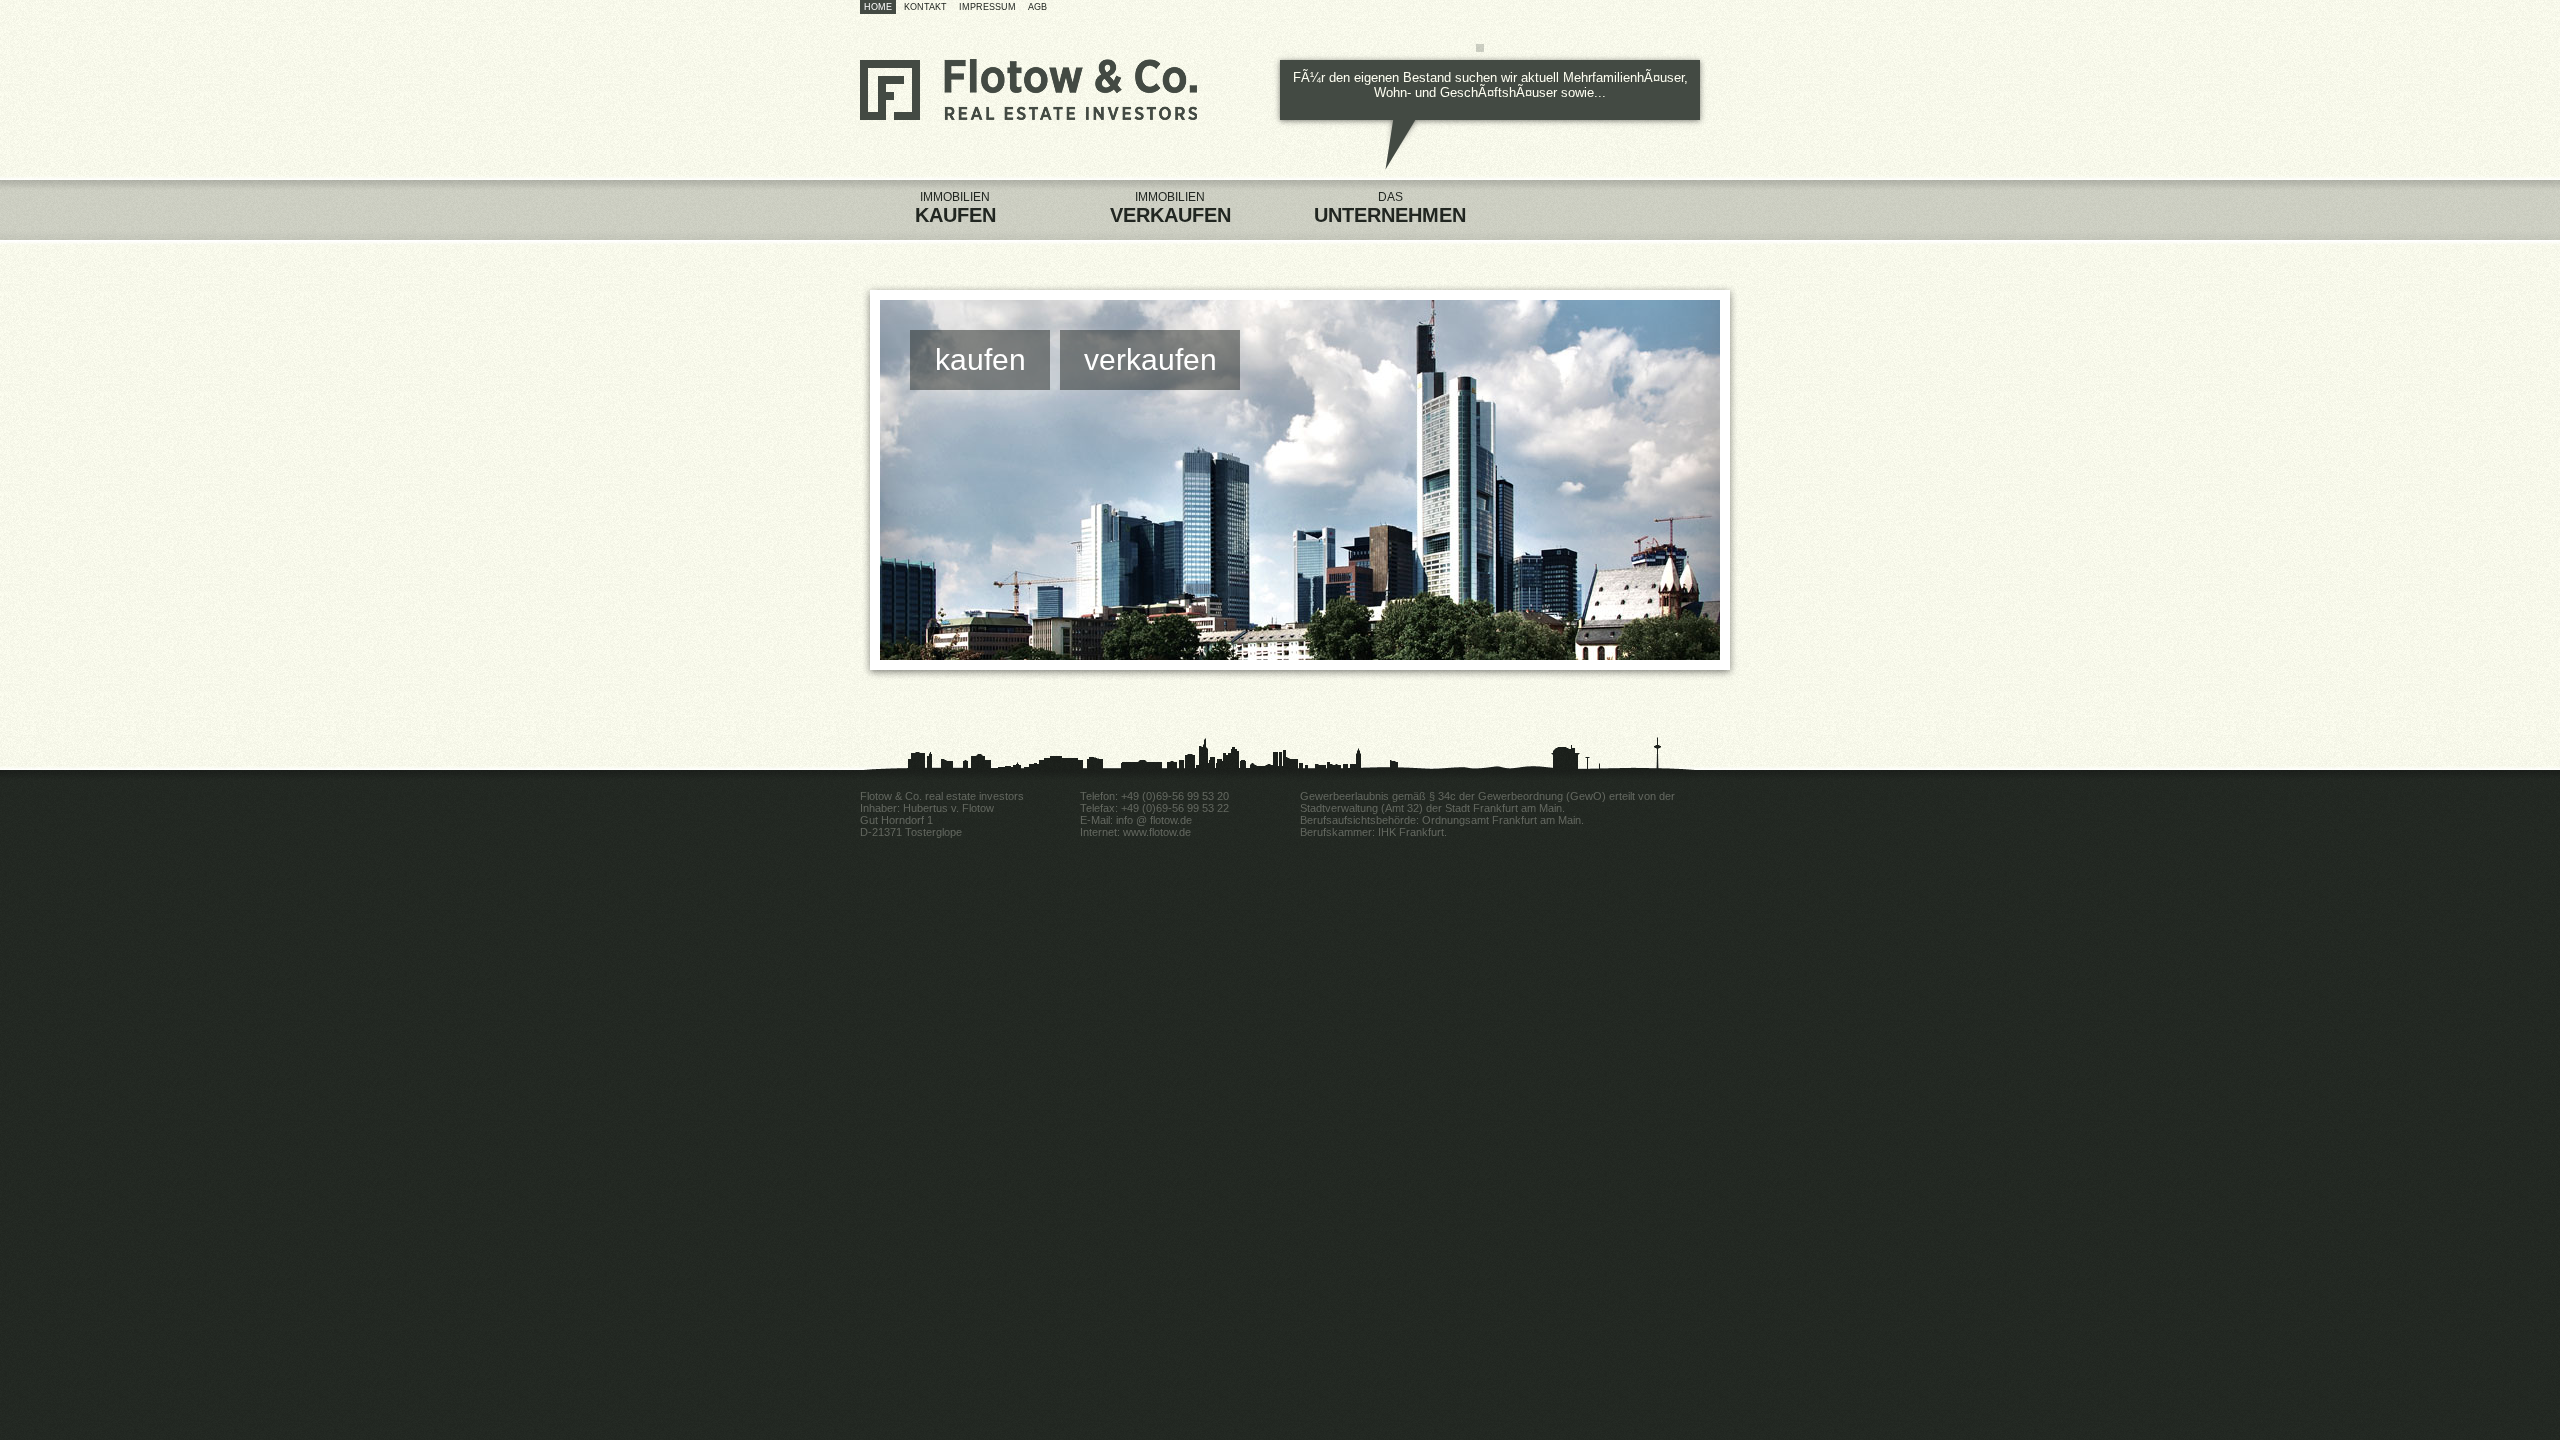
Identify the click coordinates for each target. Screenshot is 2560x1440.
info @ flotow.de (1154, 820)
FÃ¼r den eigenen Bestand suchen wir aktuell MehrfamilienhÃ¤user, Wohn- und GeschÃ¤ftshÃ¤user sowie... (1490, 85)
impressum (987, 7)
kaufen (980, 359)
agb (1037, 7)
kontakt (925, 7)
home (878, 7)
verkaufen (1150, 359)
